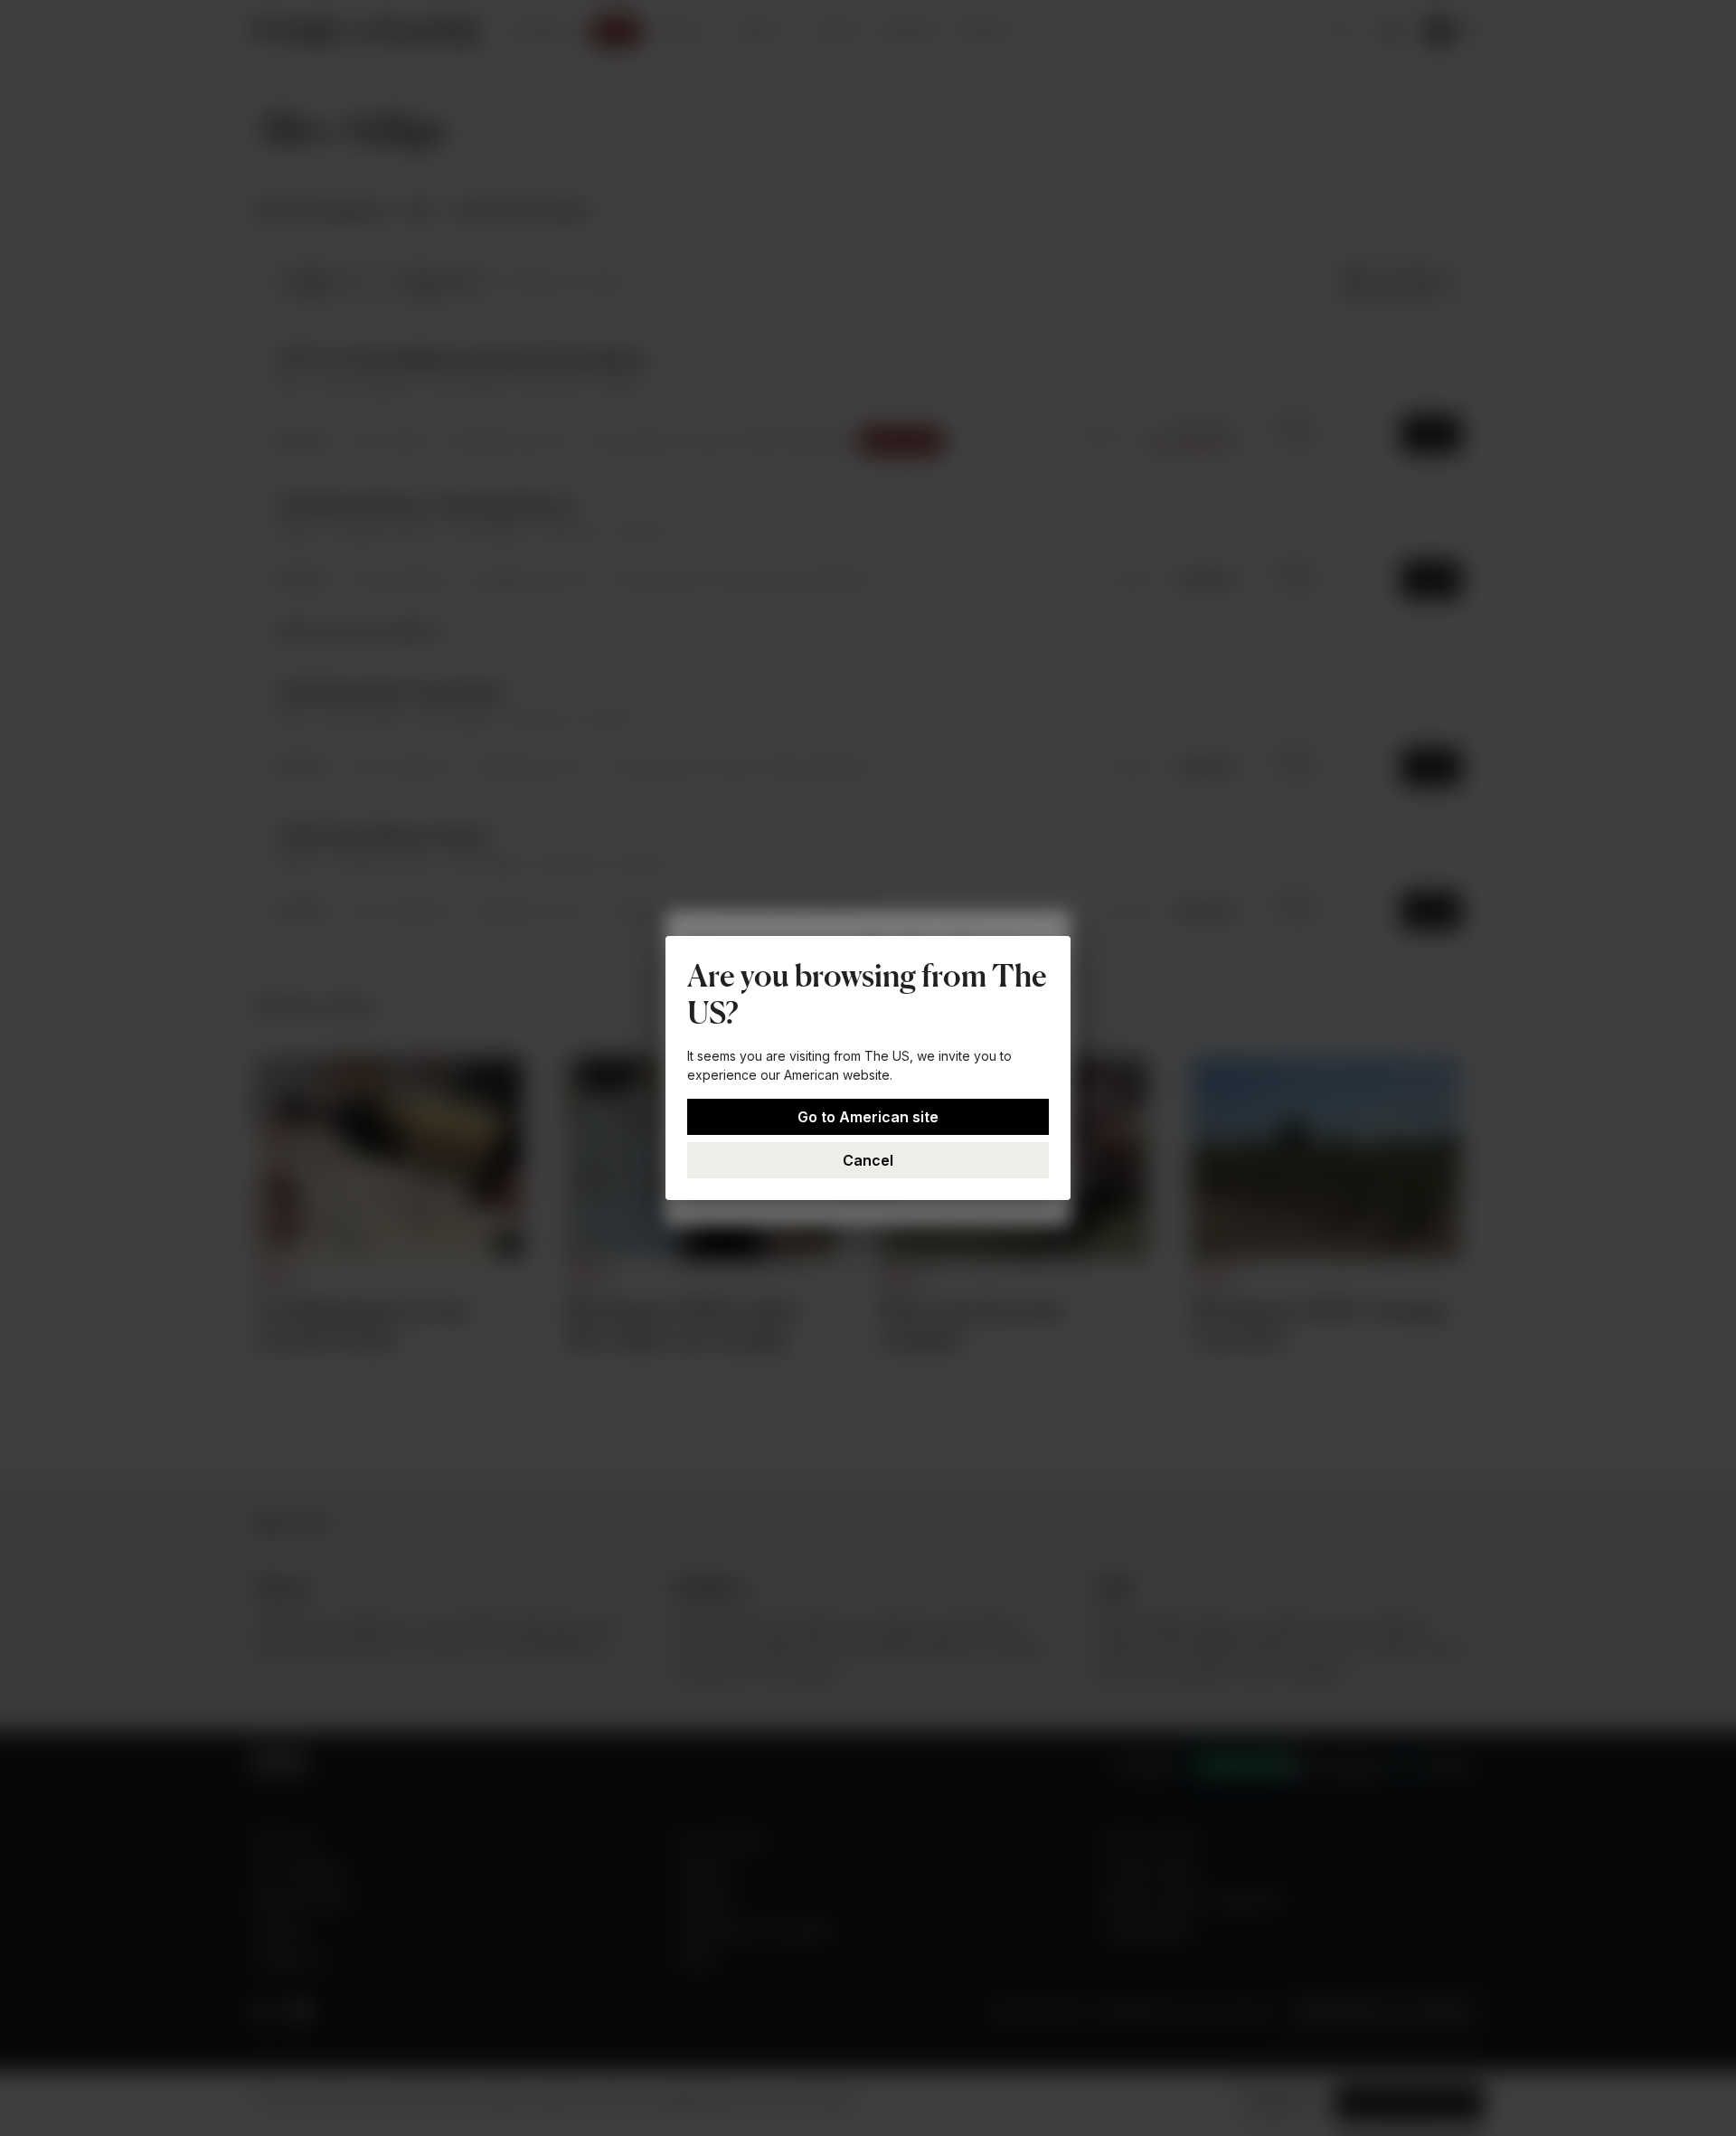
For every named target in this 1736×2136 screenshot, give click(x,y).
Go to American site (868, 1117)
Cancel (868, 1160)
